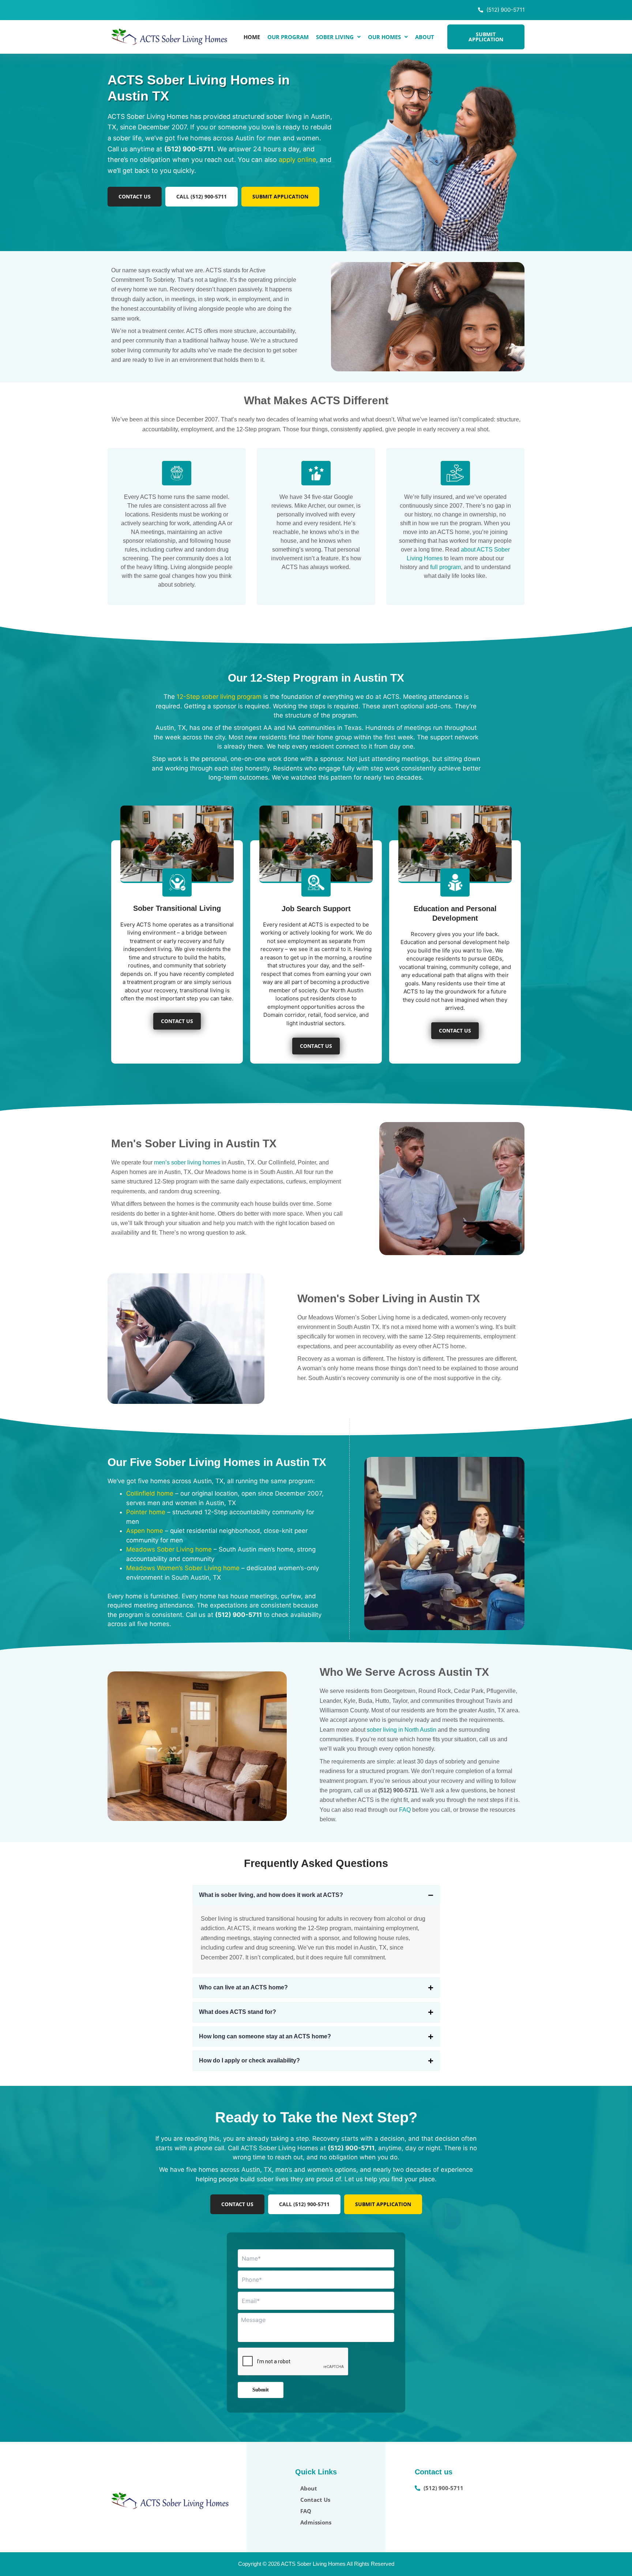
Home (252, 37)
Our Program (288, 37)
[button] (338, 37)
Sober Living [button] (335, 37)
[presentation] (293, 2362)
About (425, 37)
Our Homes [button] (384, 37)
